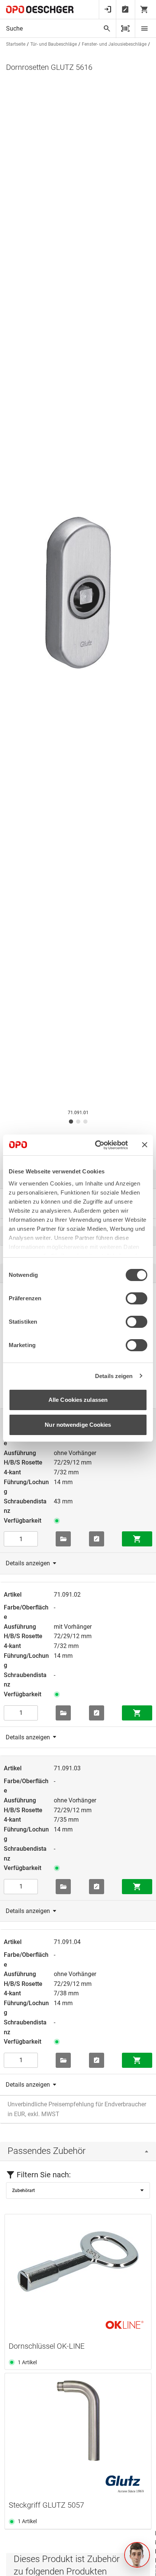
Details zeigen (114, 1376)
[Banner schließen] (145, 1145)
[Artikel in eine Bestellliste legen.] (97, 1539)
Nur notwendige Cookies (78, 1425)
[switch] (136, 1298)
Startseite (16, 44)
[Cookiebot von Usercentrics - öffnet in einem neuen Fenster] (97, 1145)
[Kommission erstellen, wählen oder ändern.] (63, 1539)
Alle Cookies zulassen (78, 1400)
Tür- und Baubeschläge (54, 44)
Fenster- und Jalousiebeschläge (114, 44)
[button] (137, 2555)
